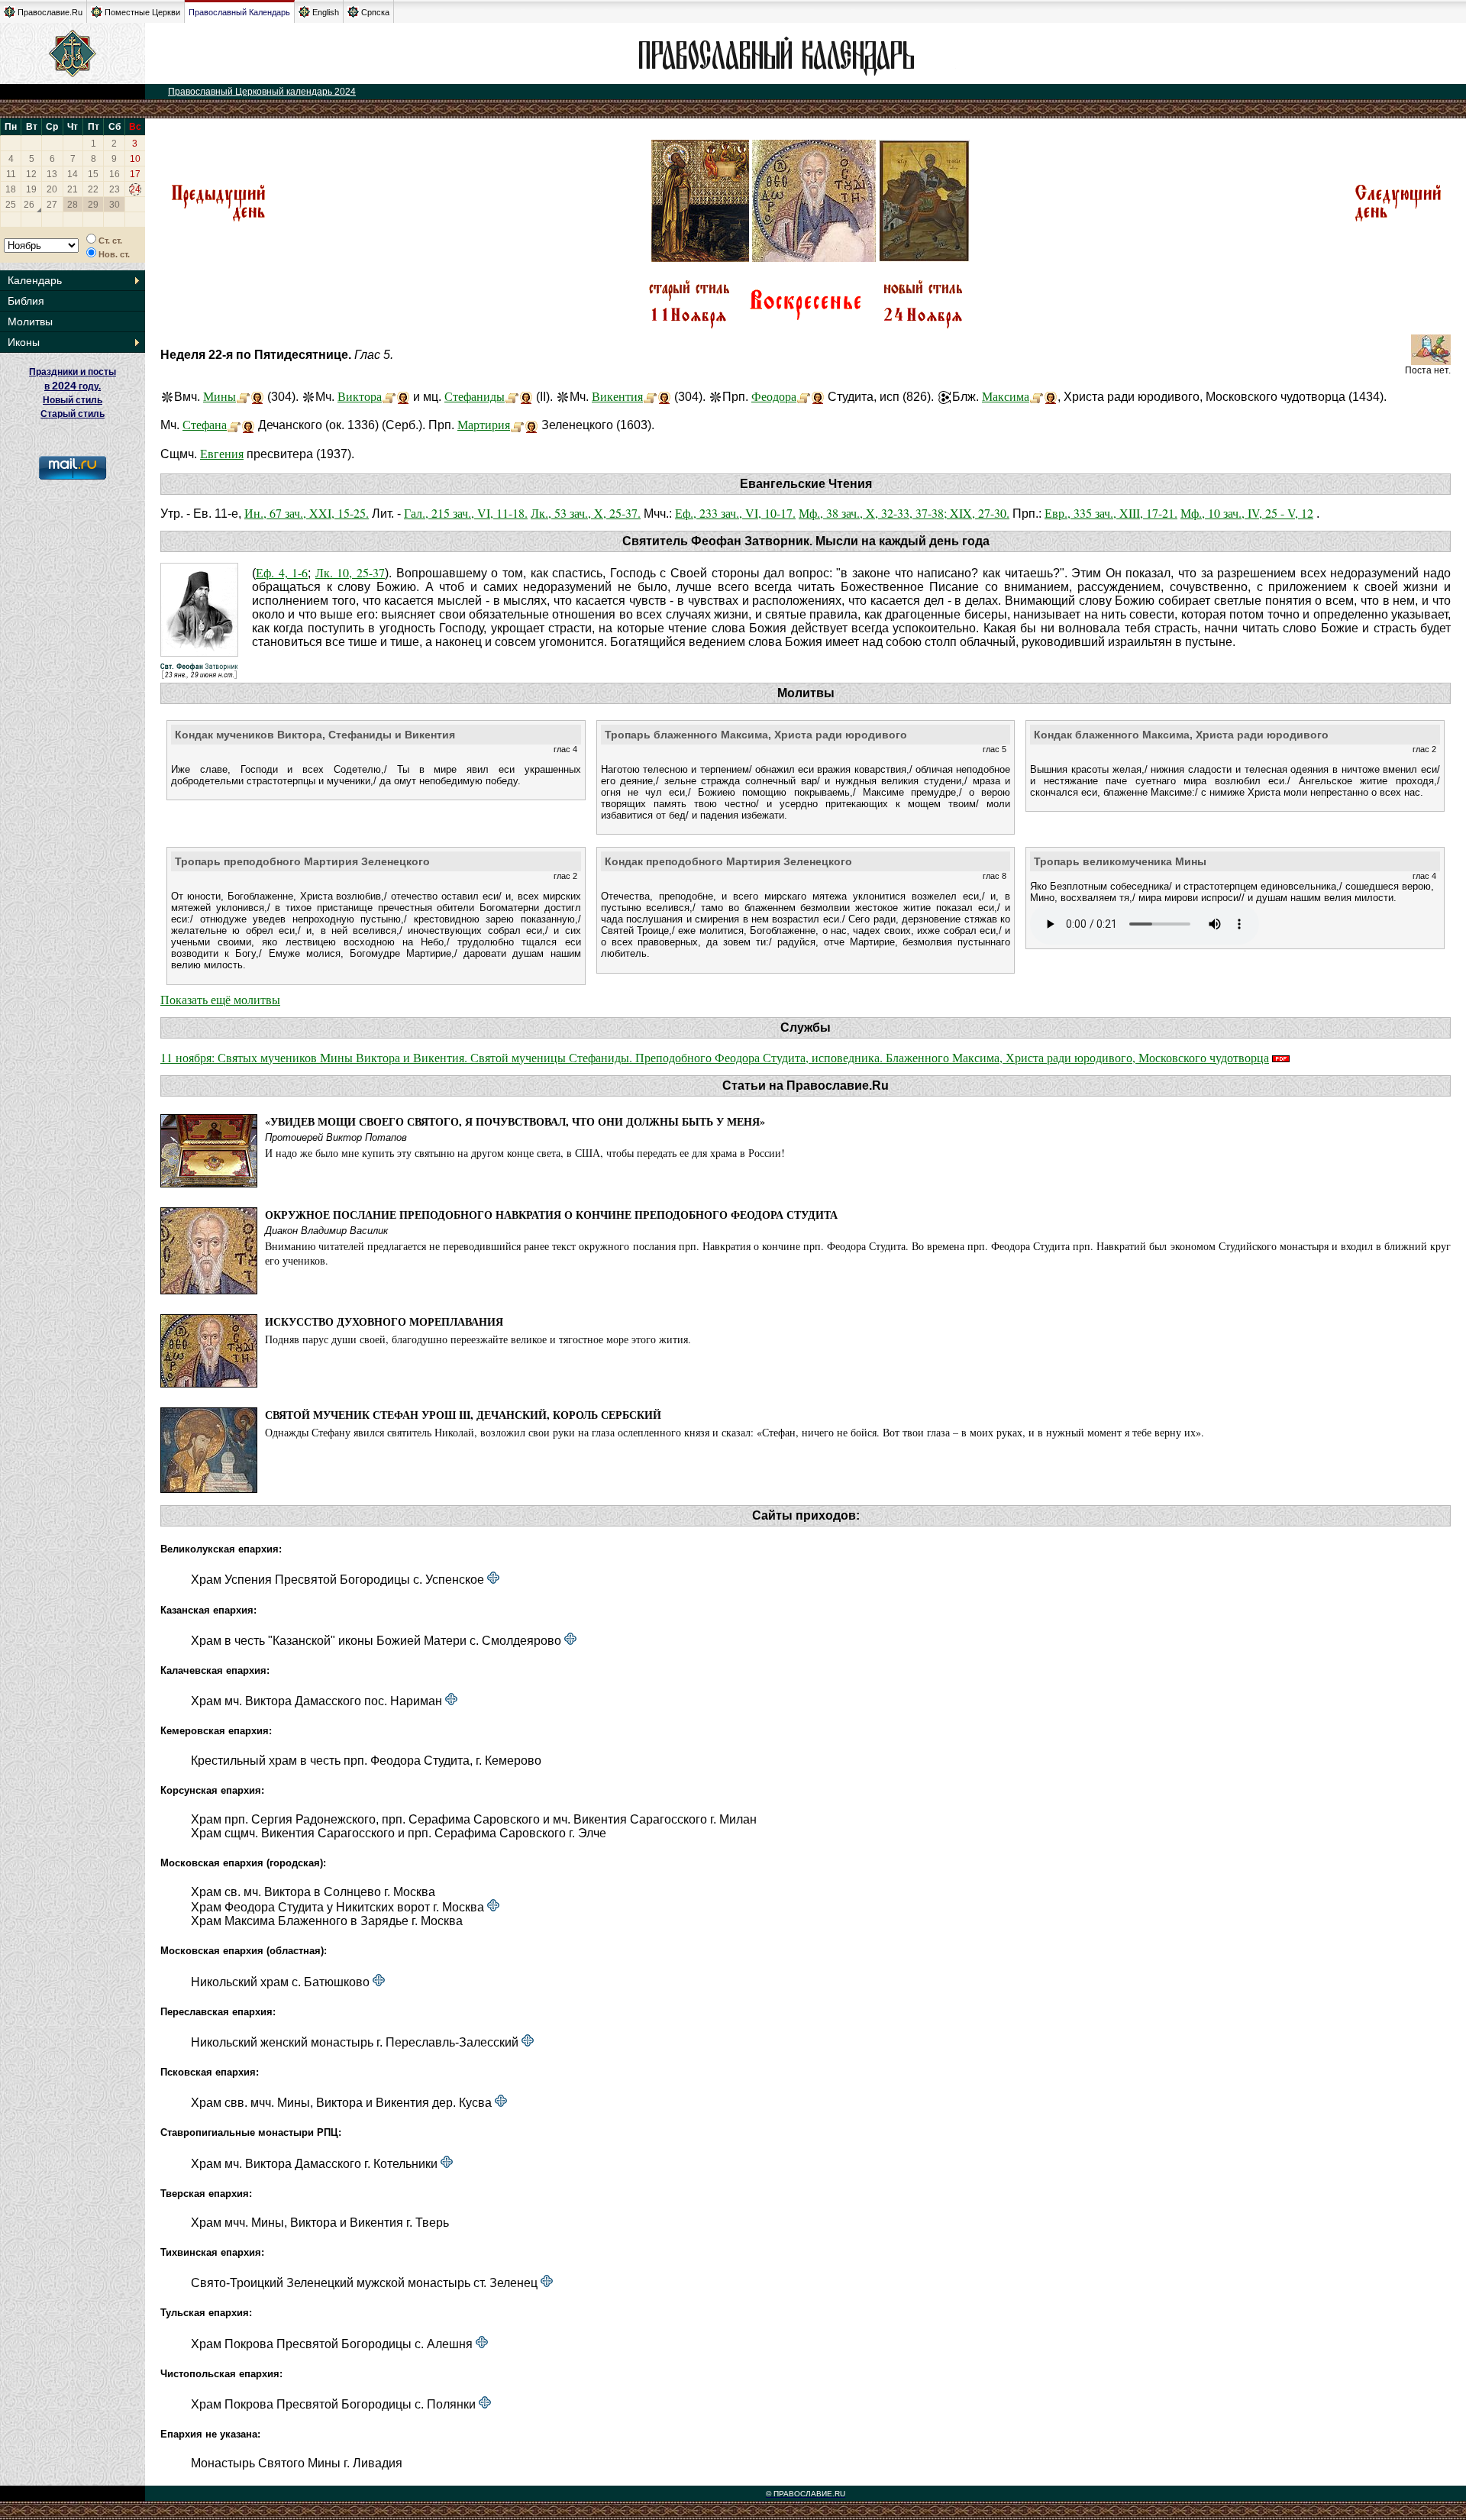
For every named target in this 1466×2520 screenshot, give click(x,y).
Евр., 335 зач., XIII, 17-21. (1111, 513)
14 (73, 174)
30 (115, 205)
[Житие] (1037, 396)
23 (115, 189)
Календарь (35, 280)
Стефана (205, 424)
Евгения (222, 453)
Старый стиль (73, 414)
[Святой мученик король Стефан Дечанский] (234, 424)
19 (31, 189)
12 (31, 174)
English (326, 12)
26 (29, 205)
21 (73, 189)
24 (135, 189)
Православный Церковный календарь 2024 (262, 92)
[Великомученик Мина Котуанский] (243, 396)
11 (11, 174)
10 (135, 159)
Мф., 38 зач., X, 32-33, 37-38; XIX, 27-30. (904, 513)
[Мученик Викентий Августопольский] (650, 396)
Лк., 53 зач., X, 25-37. (586, 513)
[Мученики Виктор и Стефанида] (389, 396)
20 (52, 189)
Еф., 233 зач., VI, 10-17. (735, 513)
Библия (26, 301)
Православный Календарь (239, 12)
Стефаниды (475, 396)
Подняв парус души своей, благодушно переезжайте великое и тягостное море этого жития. (478, 1339)
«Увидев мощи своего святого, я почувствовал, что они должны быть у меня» (515, 1121)
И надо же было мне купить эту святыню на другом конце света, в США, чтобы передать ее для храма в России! (525, 1153)
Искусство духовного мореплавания (384, 1321)
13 (52, 174)
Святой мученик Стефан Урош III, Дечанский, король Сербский (463, 1415)
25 (11, 205)
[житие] (804, 396)
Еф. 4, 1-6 (282, 572)
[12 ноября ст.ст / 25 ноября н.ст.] (1398, 220)
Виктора (360, 396)
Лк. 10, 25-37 (350, 572)
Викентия (617, 396)
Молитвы (30, 321)
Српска (375, 12)
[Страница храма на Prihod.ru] (493, 1579)
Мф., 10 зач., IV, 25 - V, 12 (1247, 513)
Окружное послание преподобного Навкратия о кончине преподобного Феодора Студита (551, 1215)
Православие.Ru (50, 12)
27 (52, 205)
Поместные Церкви (142, 12)
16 (115, 174)
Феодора (774, 396)
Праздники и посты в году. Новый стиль (73, 386)
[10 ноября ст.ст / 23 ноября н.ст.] (218, 220)
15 (93, 174)
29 (93, 205)
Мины (220, 396)
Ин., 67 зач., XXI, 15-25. (307, 513)
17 (135, 174)
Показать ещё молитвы (220, 999)
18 (11, 189)
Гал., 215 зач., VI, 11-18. (466, 513)
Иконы (24, 342)
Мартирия (484, 424)
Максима (1006, 396)
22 (93, 189)
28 (73, 205)
